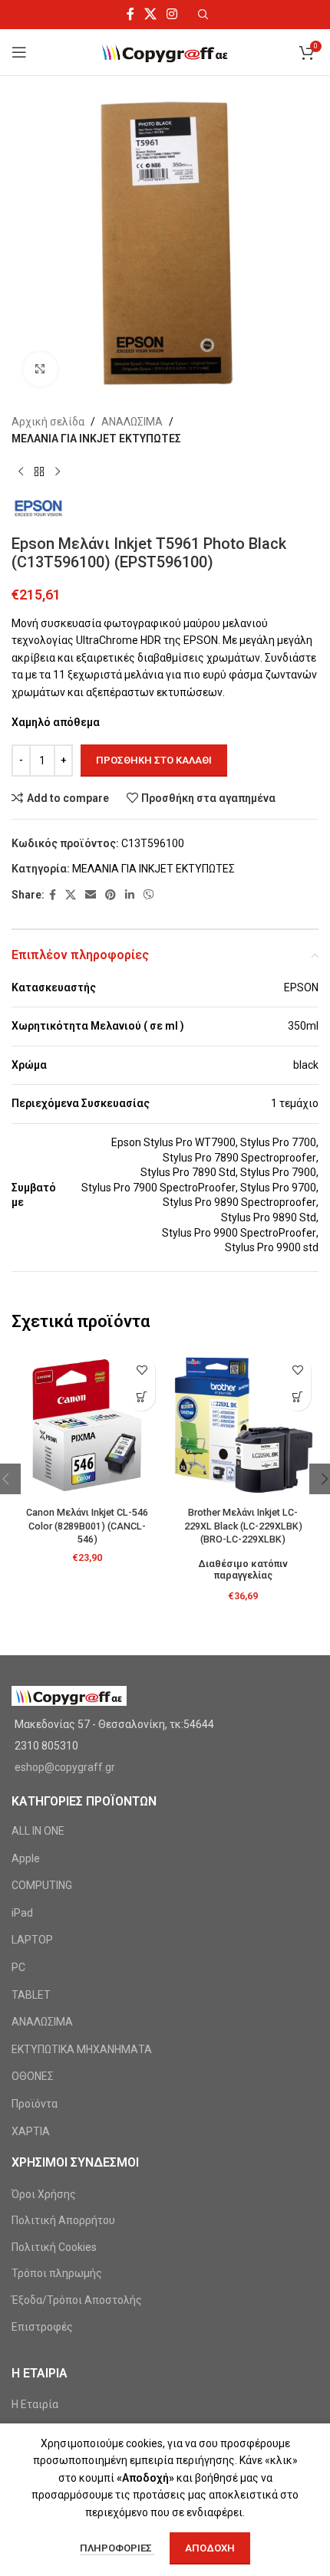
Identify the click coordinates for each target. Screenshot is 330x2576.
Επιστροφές (42, 2327)
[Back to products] (39, 472)
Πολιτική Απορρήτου (63, 2220)
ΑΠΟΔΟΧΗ (210, 2548)
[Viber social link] (149, 895)
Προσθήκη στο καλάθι (154, 760)
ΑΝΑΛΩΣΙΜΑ (132, 422)
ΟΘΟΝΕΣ (33, 2076)
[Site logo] (165, 51)
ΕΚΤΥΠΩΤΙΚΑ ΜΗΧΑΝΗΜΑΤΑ (82, 2049)
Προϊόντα (35, 2104)
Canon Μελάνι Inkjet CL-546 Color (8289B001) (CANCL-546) (87, 1526)
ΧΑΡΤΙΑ (31, 2131)
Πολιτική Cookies (54, 2247)
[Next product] (58, 472)
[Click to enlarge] (40, 369)
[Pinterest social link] (111, 895)
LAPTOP (32, 1940)
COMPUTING (42, 1885)
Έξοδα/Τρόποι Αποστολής (77, 2300)
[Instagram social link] (172, 14)
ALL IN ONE (38, 1831)
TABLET (31, 1995)
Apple (26, 1858)
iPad (22, 1913)
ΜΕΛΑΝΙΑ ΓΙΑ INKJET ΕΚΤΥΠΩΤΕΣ (96, 439)
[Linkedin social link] (130, 895)
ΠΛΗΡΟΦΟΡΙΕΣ (117, 2548)
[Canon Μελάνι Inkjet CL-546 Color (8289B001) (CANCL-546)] (87, 1425)
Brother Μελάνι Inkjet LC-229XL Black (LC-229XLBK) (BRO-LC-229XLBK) (243, 1526)
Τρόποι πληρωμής (57, 2273)
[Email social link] (91, 895)
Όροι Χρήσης (44, 2194)
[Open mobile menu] (19, 52)
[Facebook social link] (130, 14)
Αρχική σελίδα (48, 422)
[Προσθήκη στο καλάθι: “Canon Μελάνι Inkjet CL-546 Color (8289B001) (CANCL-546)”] (142, 1397)
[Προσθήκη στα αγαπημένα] (142, 1370)
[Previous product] (21, 472)
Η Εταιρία (35, 2404)
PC (18, 1967)
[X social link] (150, 14)
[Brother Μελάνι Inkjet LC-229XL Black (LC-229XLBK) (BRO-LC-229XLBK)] (243, 1425)
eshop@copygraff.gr (65, 1767)
